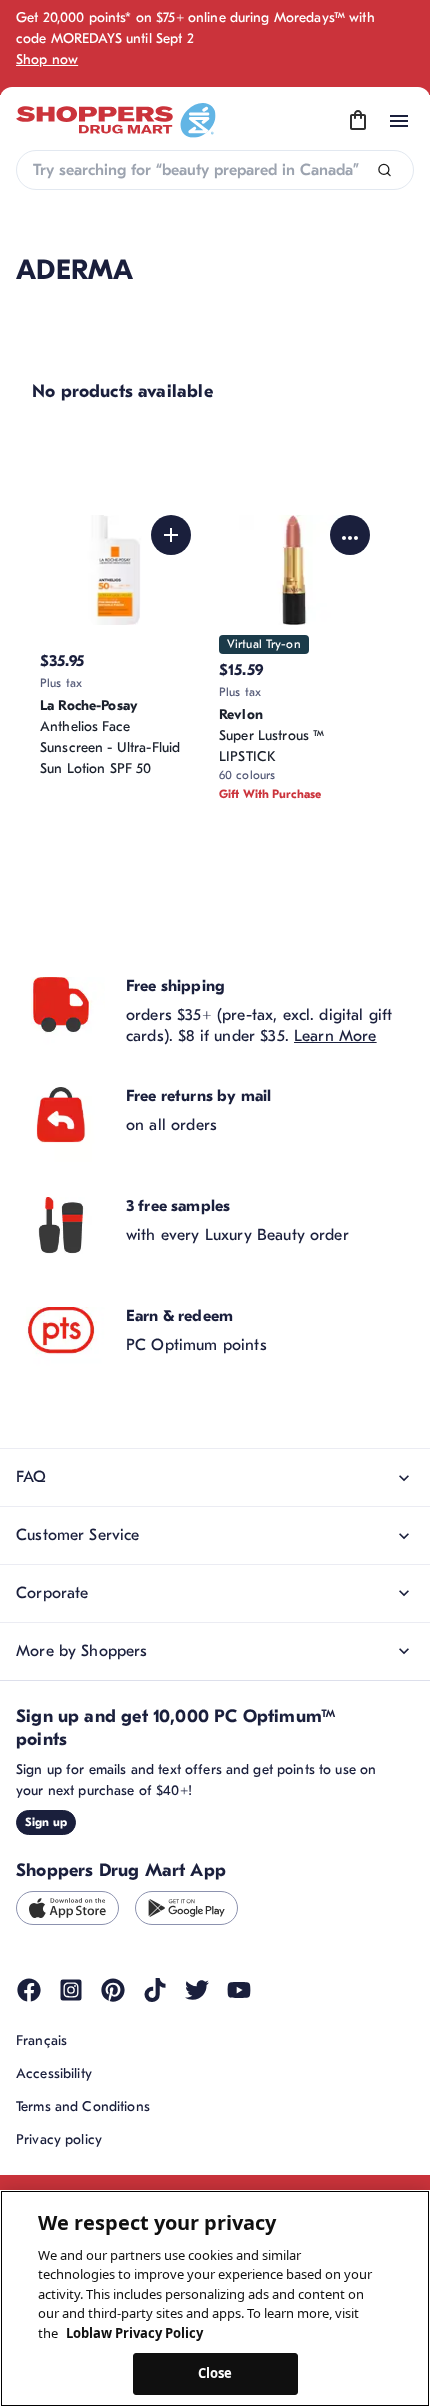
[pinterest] (113, 1990)
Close (215, 2373)
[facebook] (29, 1990)
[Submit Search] (384, 170)
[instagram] (71, 1990)
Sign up (46, 1822)
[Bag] (358, 121)
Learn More (335, 1036)
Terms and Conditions (83, 2106)
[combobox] (215, 170)
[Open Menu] (399, 121)
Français (41, 2040)
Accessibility (54, 2073)
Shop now (47, 59)
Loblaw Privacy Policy (134, 2333)
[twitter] (197, 1990)
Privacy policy (59, 2139)
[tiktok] (155, 1990)
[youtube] (239, 1990)
